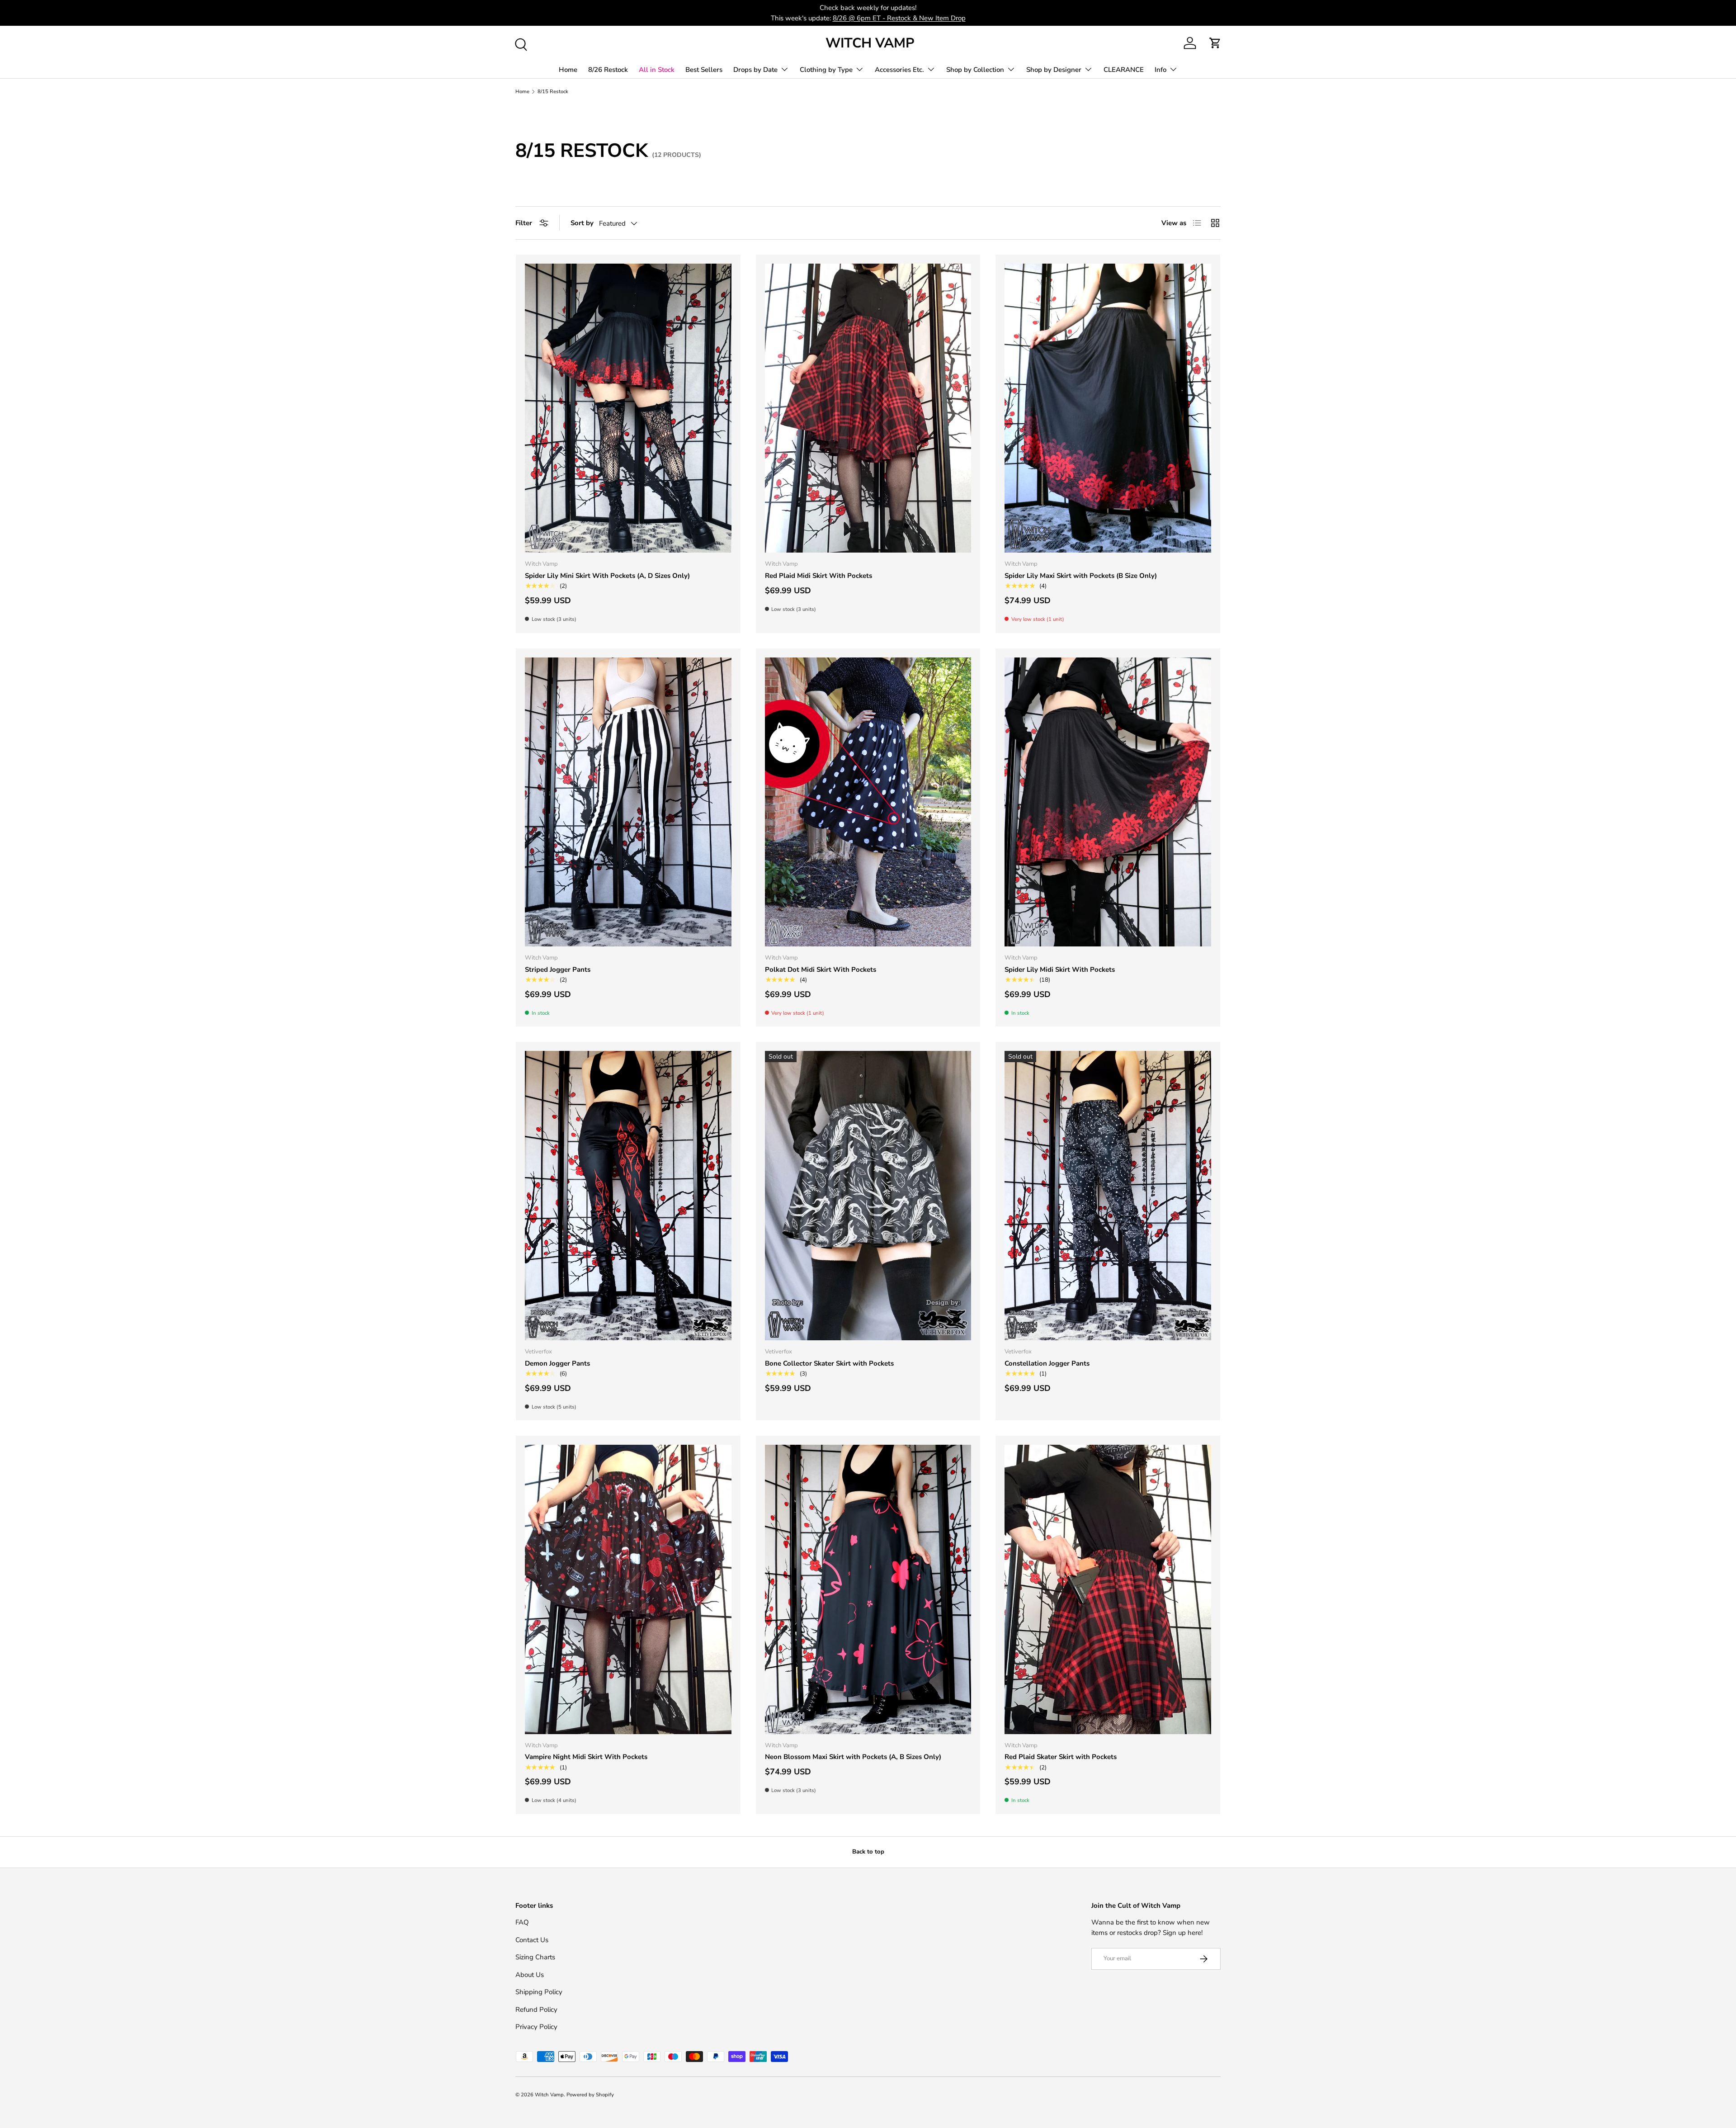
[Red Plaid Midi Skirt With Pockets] (868, 408)
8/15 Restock (553, 92)
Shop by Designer (1054, 70)
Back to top (868, 1852)
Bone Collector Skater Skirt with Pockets (829, 1363)
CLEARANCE (1124, 70)
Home (568, 70)
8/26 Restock (608, 70)
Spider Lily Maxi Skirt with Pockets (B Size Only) (1081, 576)
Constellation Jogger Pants (1047, 1363)
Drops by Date (755, 70)
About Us (530, 1975)
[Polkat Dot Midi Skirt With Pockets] (868, 802)
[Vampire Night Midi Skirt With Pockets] (628, 1589)
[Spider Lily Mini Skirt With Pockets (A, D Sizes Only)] (628, 408)
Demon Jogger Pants (557, 1363)
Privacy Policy (536, 2027)
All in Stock (657, 70)
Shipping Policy (539, 1992)
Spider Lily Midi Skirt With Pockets (1060, 969)
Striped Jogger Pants (558, 969)
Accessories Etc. (899, 70)
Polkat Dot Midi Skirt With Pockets (821, 969)
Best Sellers (704, 70)
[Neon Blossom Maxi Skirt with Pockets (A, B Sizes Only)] (868, 1589)
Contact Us (532, 1940)
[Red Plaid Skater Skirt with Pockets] (1108, 1589)
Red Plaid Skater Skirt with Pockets (1061, 1757)
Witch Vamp (549, 2095)
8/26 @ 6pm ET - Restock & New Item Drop (899, 18)
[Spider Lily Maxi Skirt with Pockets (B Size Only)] (1108, 408)
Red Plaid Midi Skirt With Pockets (818, 576)
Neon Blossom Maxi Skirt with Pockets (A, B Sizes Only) (853, 1757)
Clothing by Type (826, 70)
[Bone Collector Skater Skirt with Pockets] (868, 1196)
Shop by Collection (975, 70)
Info (1160, 70)
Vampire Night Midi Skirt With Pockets (586, 1757)
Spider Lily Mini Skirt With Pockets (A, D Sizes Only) (607, 576)
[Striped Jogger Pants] (628, 802)
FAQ (522, 1922)
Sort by (582, 223)
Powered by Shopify (590, 2095)
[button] (1215, 43)
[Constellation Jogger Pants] (1108, 1195)
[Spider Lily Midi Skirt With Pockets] (1108, 802)
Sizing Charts (535, 1957)
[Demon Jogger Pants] (628, 1195)
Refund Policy (536, 2010)
